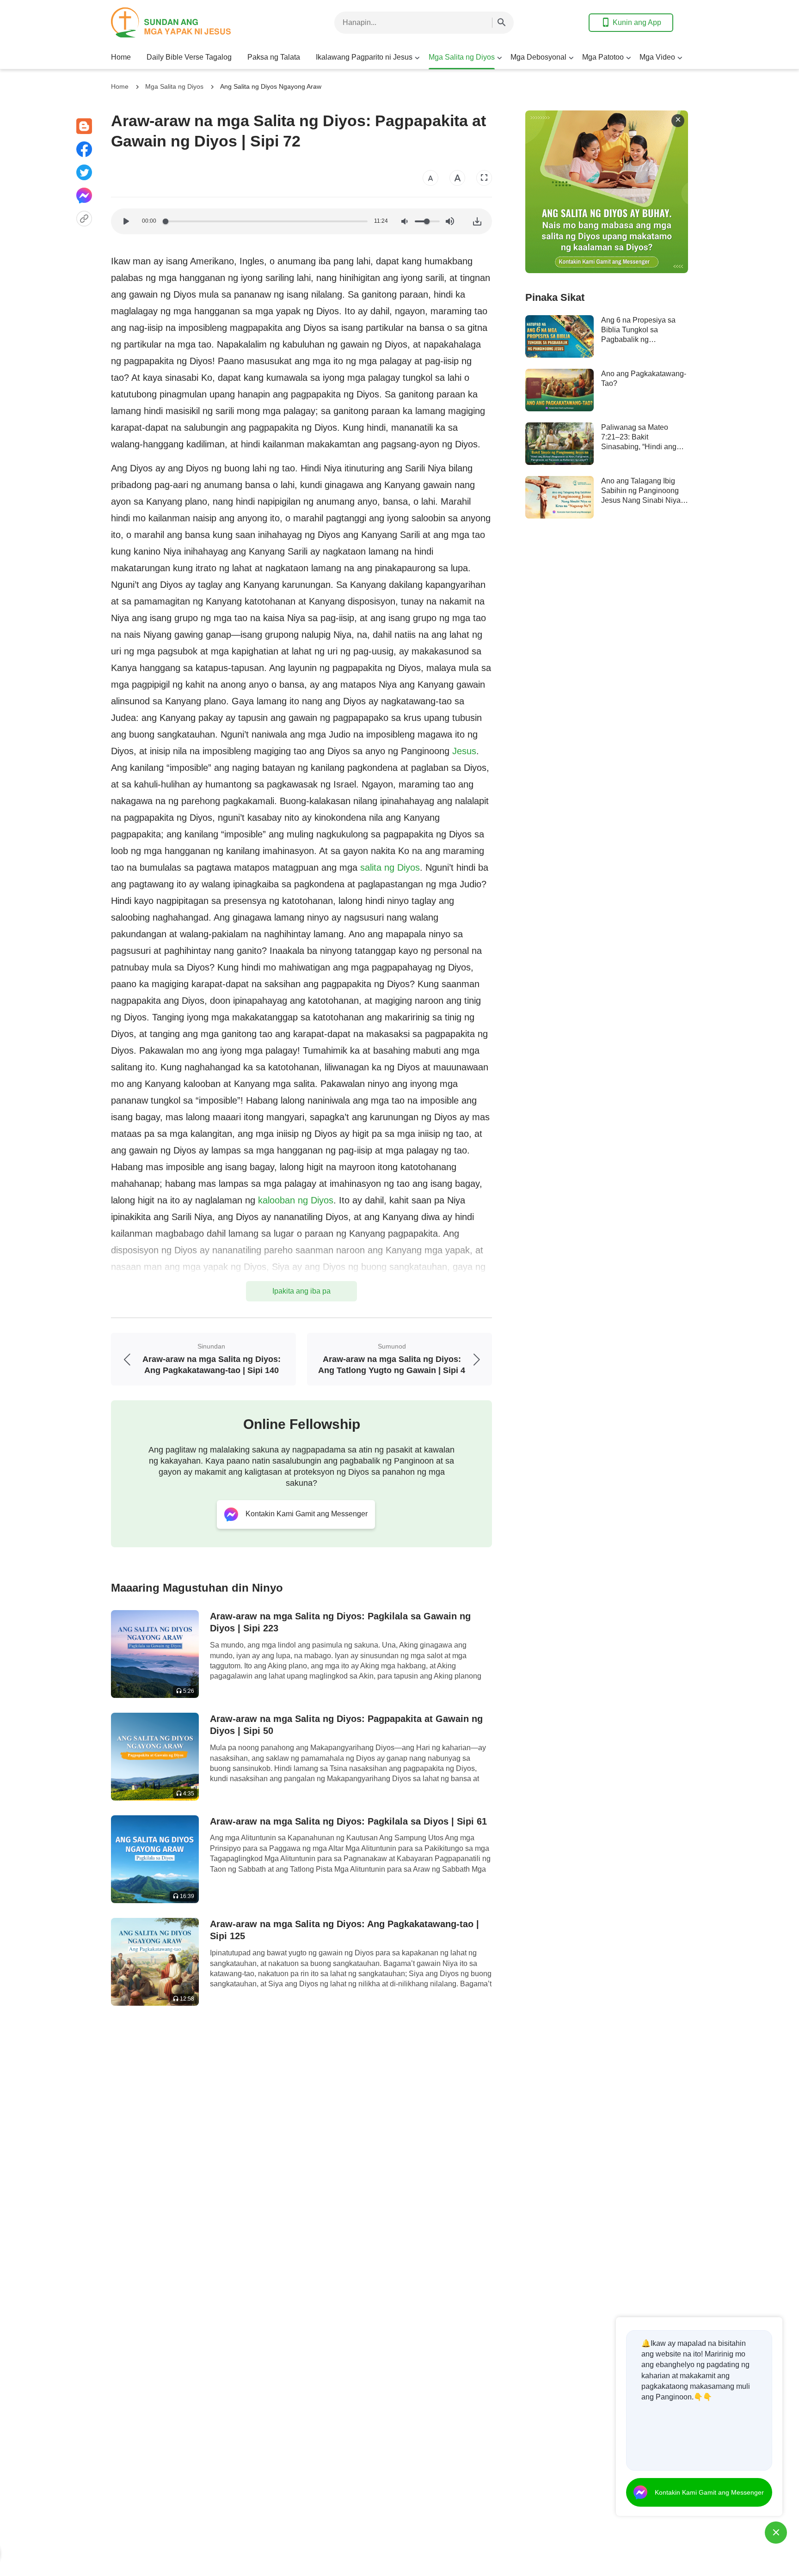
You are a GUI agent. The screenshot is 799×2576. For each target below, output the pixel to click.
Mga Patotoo (603, 57)
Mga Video (657, 57)
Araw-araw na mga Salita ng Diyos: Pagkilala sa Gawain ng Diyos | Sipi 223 (340, 1622)
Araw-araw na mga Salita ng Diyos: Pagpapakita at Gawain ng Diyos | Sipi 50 (346, 1725)
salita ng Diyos (390, 867)
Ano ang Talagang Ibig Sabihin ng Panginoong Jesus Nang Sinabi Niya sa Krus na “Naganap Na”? (641, 501)
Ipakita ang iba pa (301, 1291)
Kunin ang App (637, 22)
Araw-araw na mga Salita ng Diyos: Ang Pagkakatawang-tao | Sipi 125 (344, 1930)
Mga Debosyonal (538, 57)
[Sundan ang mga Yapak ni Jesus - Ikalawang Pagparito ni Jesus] (185, 22)
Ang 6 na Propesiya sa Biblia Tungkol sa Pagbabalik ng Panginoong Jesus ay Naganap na (638, 340)
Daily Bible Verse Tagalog (189, 57)
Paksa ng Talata (274, 57)
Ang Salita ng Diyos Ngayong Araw (271, 86)
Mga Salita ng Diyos (462, 57)
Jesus (464, 751)
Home (121, 57)
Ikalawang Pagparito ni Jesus (364, 57)
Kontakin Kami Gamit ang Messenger (709, 2492)
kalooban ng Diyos (296, 1200)
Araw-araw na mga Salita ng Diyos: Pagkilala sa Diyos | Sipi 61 (348, 1821)
